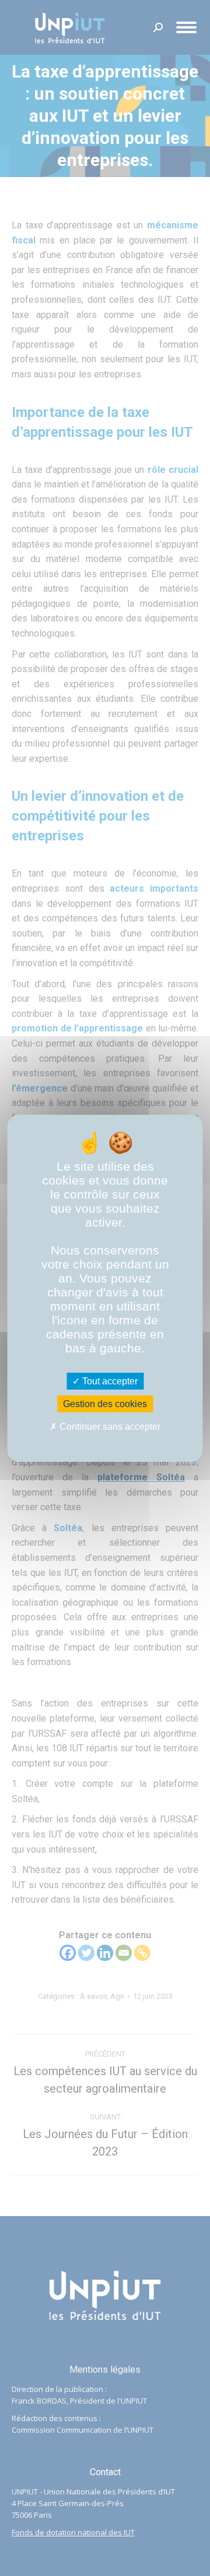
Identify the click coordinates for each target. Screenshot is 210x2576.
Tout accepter (109, 1381)
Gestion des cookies (105, 1404)
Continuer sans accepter (109, 1427)
